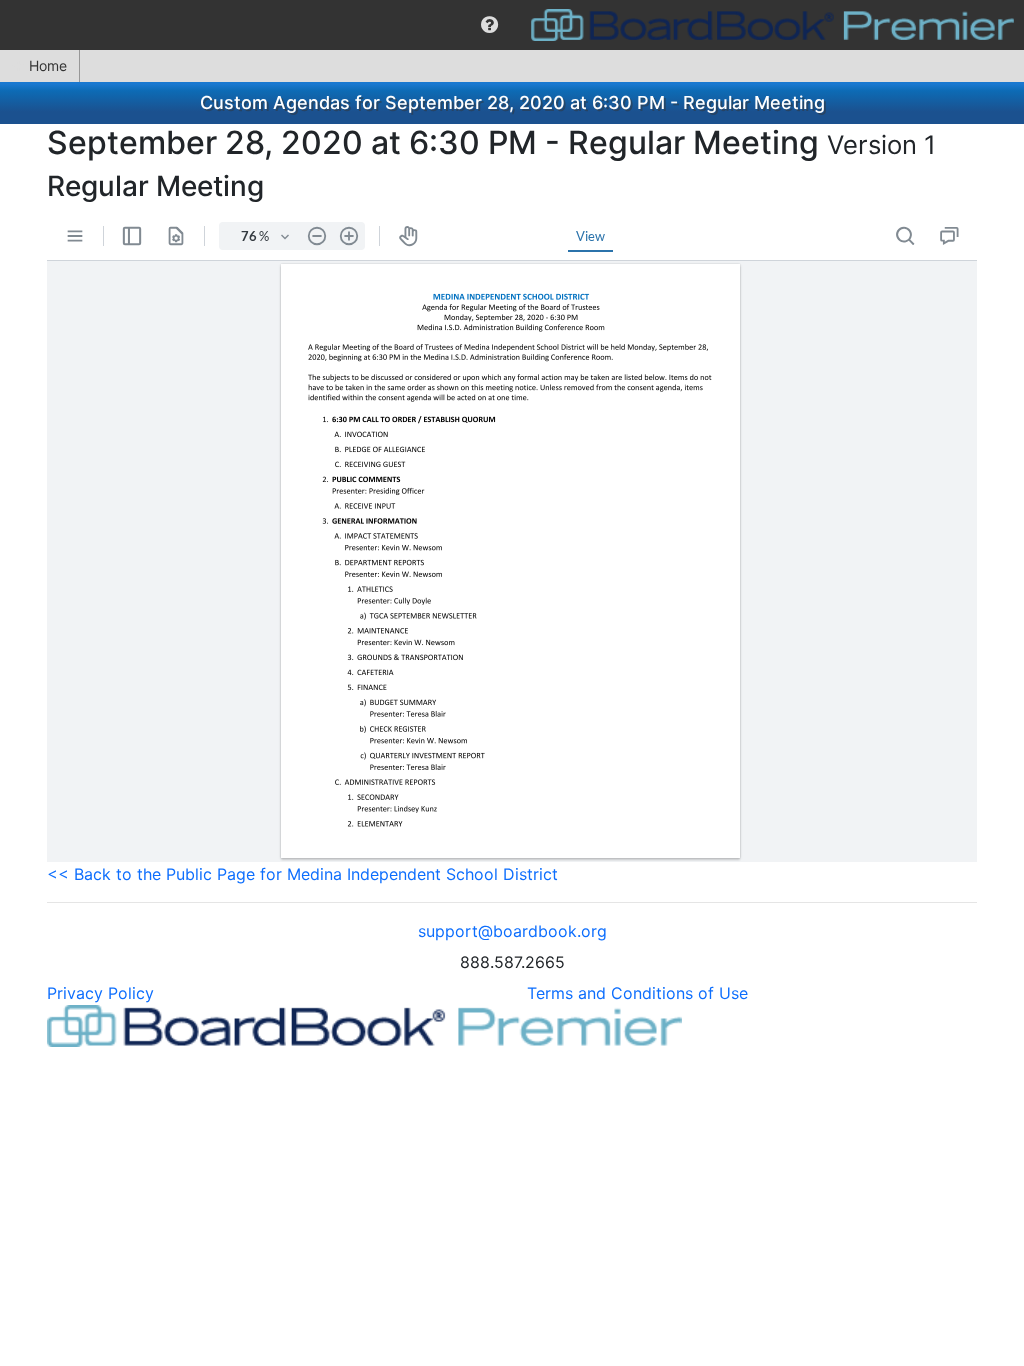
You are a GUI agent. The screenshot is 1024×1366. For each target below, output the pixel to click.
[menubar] (512, 25)
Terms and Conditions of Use (637, 993)
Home (48, 65)
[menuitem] (489, 25)
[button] (489, 25)
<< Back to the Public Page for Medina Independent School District (302, 874)
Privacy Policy (100, 993)
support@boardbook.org (512, 931)
